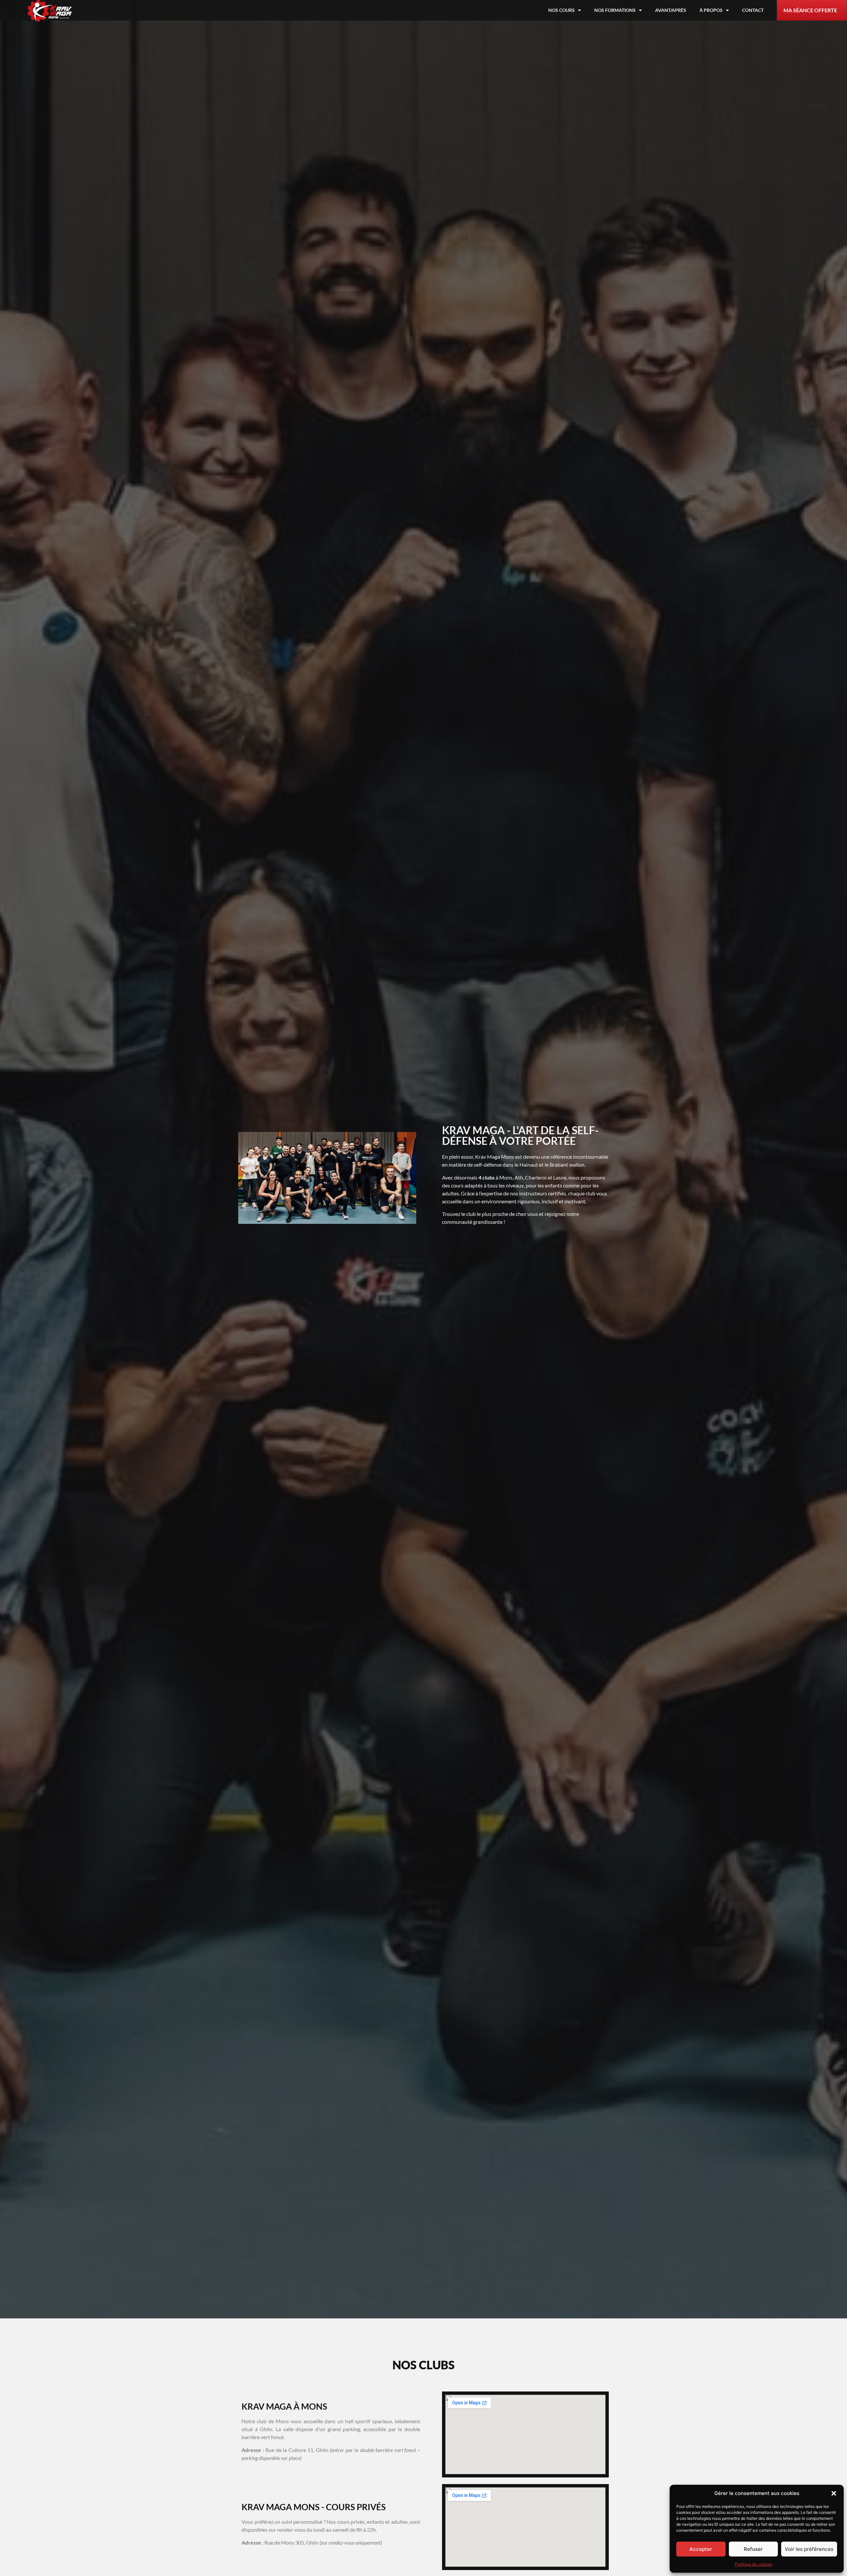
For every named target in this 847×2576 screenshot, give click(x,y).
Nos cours (561, 10)
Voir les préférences (809, 2549)
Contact (753, 10)
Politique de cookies (754, 2564)
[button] (834, 2493)
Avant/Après (671, 10)
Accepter (701, 2549)
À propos (711, 10)
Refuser (753, 2549)
